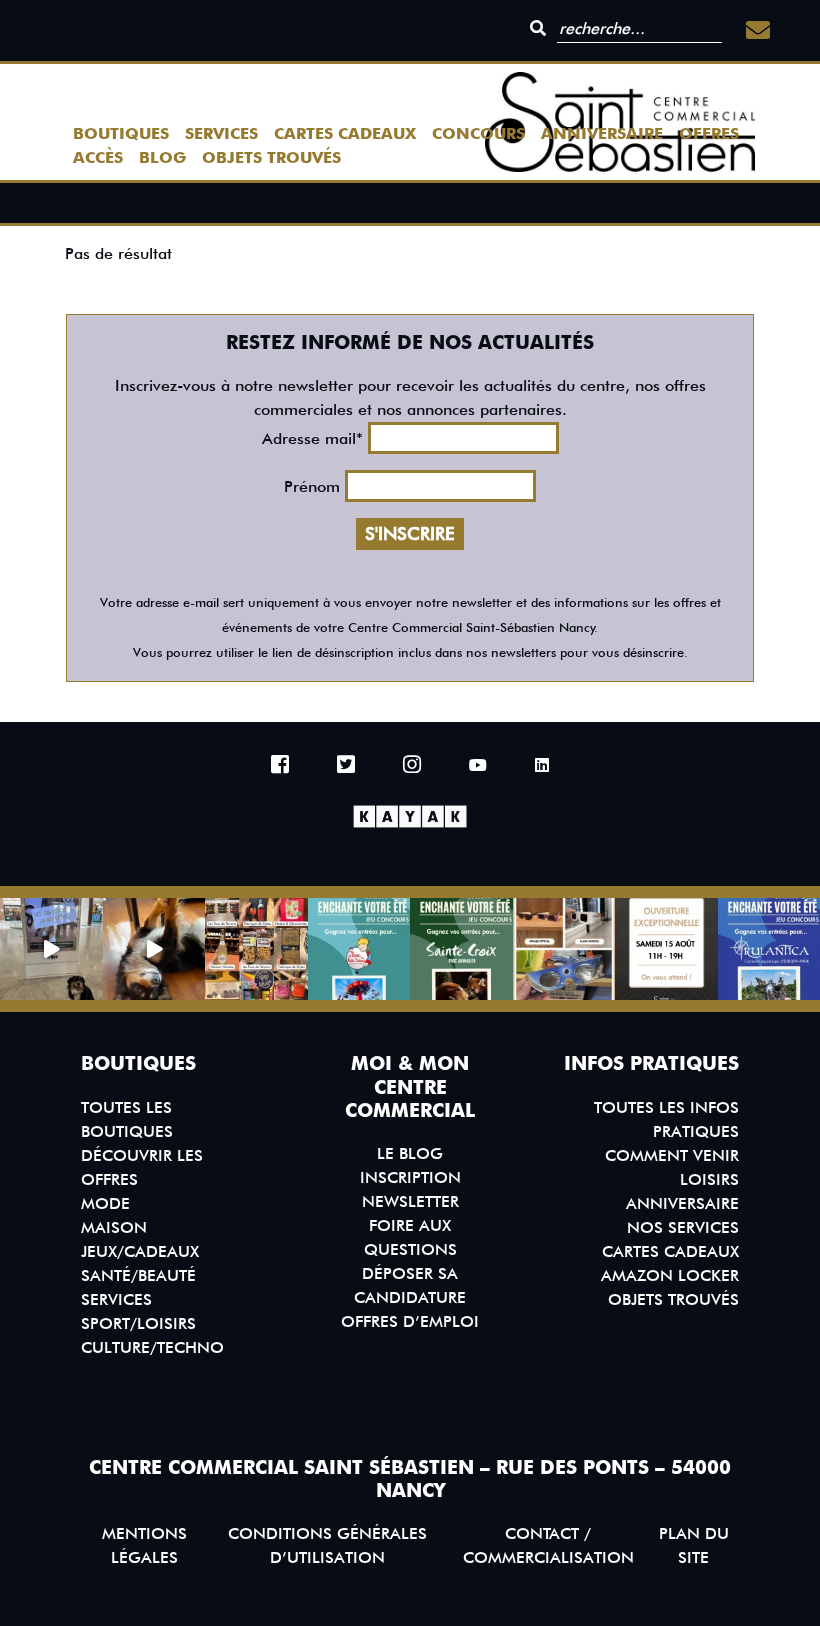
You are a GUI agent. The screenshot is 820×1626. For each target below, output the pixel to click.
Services (221, 133)
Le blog (410, 1153)
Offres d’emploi (410, 1321)
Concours (478, 133)
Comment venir (672, 1155)
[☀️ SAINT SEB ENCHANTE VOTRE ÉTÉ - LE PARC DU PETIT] (359, 949)
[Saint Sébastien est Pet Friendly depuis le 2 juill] (51, 949)
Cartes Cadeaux (345, 133)
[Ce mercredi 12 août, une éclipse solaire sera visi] (564, 949)
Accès (98, 157)
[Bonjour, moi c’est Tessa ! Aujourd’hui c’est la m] (154, 949)
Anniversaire (602, 133)
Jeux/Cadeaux (140, 1251)
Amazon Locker (670, 1275)
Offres (709, 133)
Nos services (683, 1227)
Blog (162, 157)
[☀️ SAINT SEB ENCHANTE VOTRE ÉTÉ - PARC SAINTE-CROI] (461, 949)
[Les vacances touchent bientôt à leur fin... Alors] (256, 949)
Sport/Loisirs (138, 1323)
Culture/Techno (152, 1347)
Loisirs (709, 1179)
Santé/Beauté (138, 1275)
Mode (105, 1203)
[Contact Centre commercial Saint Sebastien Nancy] (758, 30)
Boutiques (121, 133)
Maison (114, 1227)
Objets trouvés (271, 157)
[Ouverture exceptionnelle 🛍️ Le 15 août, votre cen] (666, 949)
